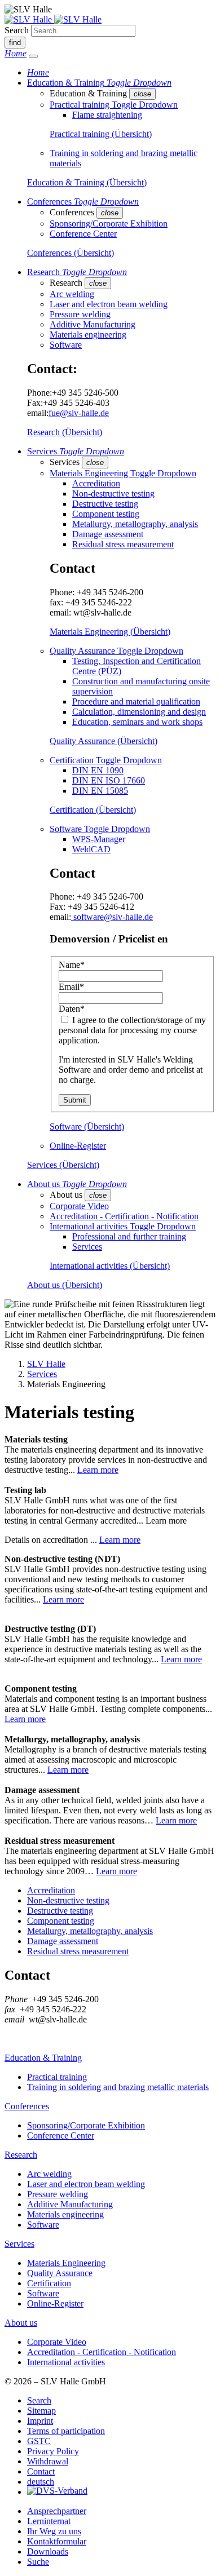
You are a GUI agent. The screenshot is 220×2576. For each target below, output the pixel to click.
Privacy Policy (53, 2451)
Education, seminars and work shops (137, 722)
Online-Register (78, 1146)
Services (87, 1247)
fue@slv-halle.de (79, 413)
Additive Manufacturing (93, 324)
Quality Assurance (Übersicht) (104, 741)
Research (21, 2155)
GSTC (39, 2441)
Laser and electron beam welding (109, 304)
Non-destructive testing (113, 493)
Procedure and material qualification (136, 701)
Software (66, 345)
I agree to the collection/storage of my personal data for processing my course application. (132, 1030)
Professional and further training (129, 1236)
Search (17, 30)
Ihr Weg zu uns (54, 2531)
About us (21, 2323)
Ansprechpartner (57, 2511)
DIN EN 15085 (100, 791)
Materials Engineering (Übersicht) (110, 632)
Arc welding (72, 294)
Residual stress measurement (123, 544)
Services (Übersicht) (63, 1165)
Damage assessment (108, 534)
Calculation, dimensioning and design (139, 712)
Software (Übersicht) (87, 1127)
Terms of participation (66, 2431)
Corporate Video (79, 1206)
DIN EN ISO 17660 (109, 780)
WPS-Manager (99, 839)
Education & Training (43, 2058)
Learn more (98, 1470)
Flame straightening (107, 115)
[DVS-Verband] (57, 2492)
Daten (72, 1009)
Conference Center (83, 234)
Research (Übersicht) (65, 432)
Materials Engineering (66, 2263)
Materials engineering (88, 335)
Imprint (40, 2421)
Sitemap (41, 2411)
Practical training (57, 2077)
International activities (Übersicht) (110, 1266)
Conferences (27, 2106)
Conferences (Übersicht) (71, 253)
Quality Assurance (60, 2273)
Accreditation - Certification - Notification (124, 1216)
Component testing (106, 514)
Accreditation (96, 483)
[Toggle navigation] (33, 56)
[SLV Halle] (53, 19)
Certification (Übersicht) (93, 810)
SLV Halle (46, 1364)
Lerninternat (49, 2521)
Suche (38, 2562)
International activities (66, 2362)
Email (71, 987)
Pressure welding (80, 314)
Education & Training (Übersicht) (87, 182)
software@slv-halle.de (112, 917)
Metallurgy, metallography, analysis (135, 524)
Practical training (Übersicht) (101, 134)
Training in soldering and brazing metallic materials (118, 2087)
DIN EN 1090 (98, 770)
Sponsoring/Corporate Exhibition (109, 223)
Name (72, 965)
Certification (49, 2283)
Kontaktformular (57, 2541)
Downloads (48, 2551)
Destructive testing (105, 504)
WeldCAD (91, 849)
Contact (41, 2471)
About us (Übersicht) (65, 1285)
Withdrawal (48, 2461)
